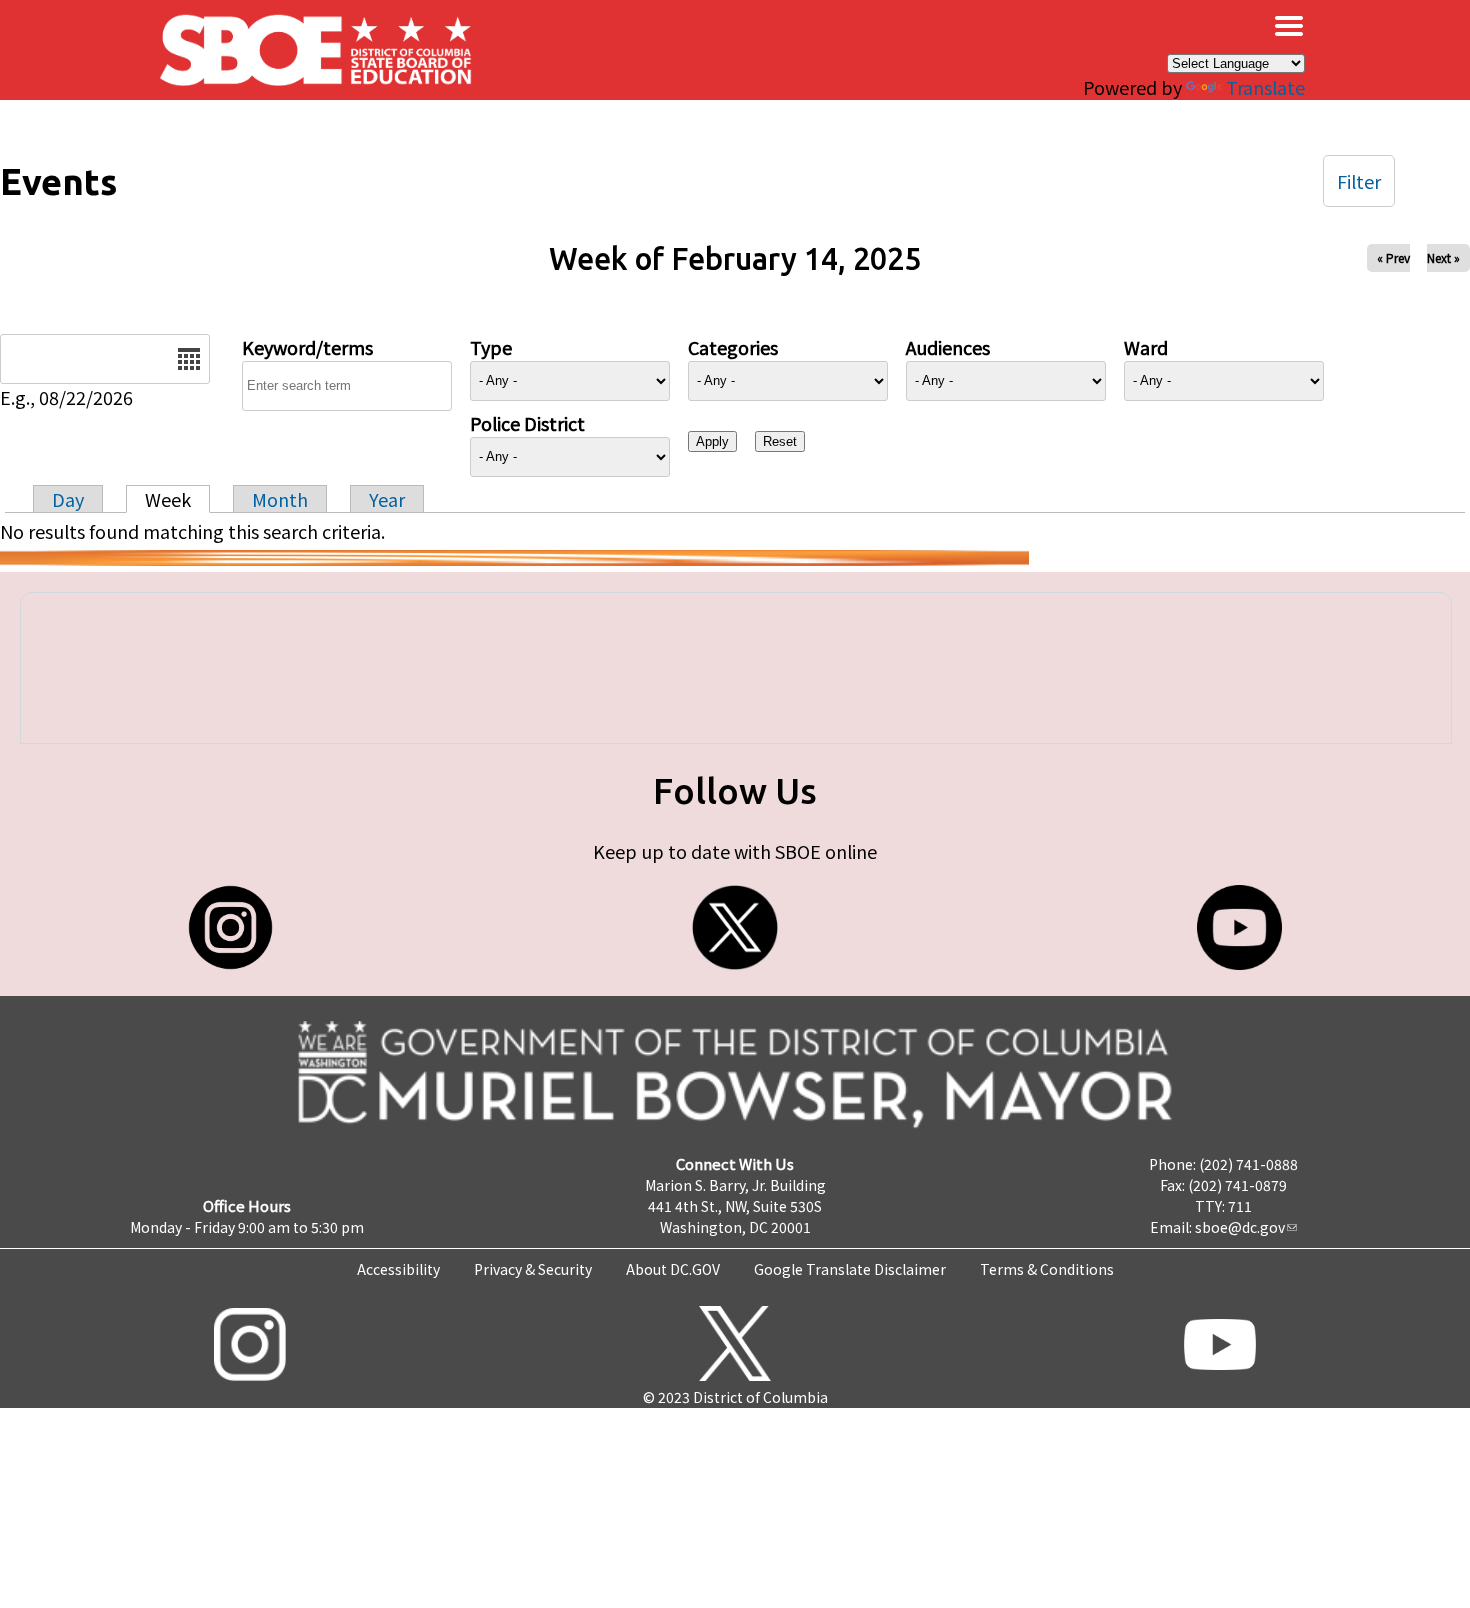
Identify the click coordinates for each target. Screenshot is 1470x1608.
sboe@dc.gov (1240, 1227)
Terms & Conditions (1047, 1269)
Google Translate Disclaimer (850, 1269)
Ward (1146, 347)
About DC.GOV (673, 1269)
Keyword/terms (307, 347)
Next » (1443, 257)
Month (280, 499)
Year (387, 499)
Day (68, 499)
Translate (1265, 87)
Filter (1359, 181)
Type (491, 347)
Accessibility (398, 1269)
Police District (527, 423)
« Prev (1393, 257)
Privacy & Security (533, 1269)
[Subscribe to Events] (514, 558)
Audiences (948, 347)
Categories (733, 347)
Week (168, 499)
